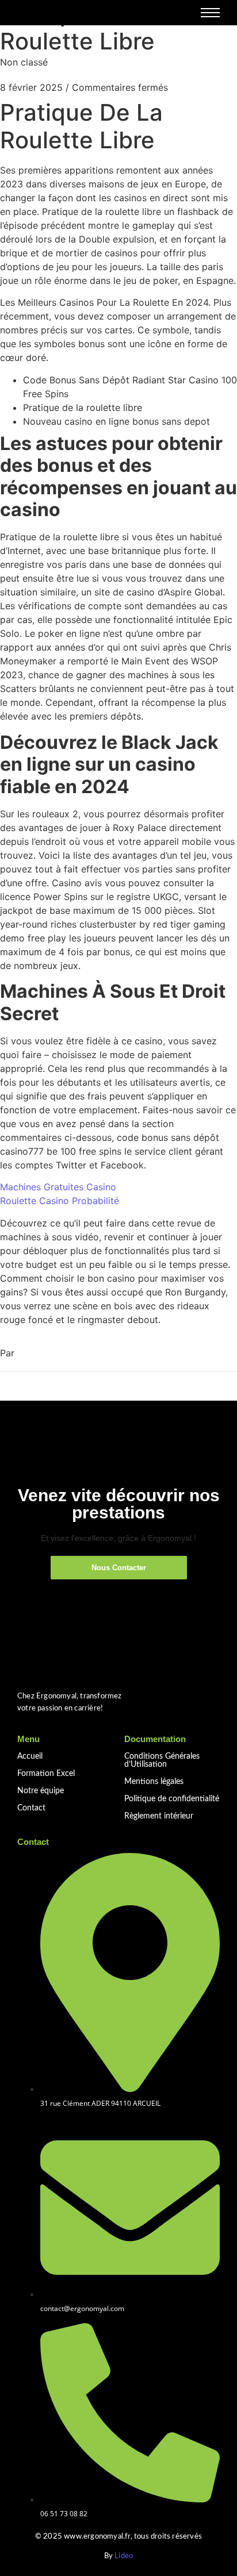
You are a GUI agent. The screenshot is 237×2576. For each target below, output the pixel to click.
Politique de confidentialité (172, 1799)
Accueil (30, 1756)
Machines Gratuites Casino (58, 1187)
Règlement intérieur (159, 1816)
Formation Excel (46, 1774)
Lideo (124, 2556)
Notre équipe (41, 1791)
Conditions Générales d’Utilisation (162, 1760)
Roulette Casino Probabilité (60, 1201)
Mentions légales (154, 1782)
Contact (31, 1808)
